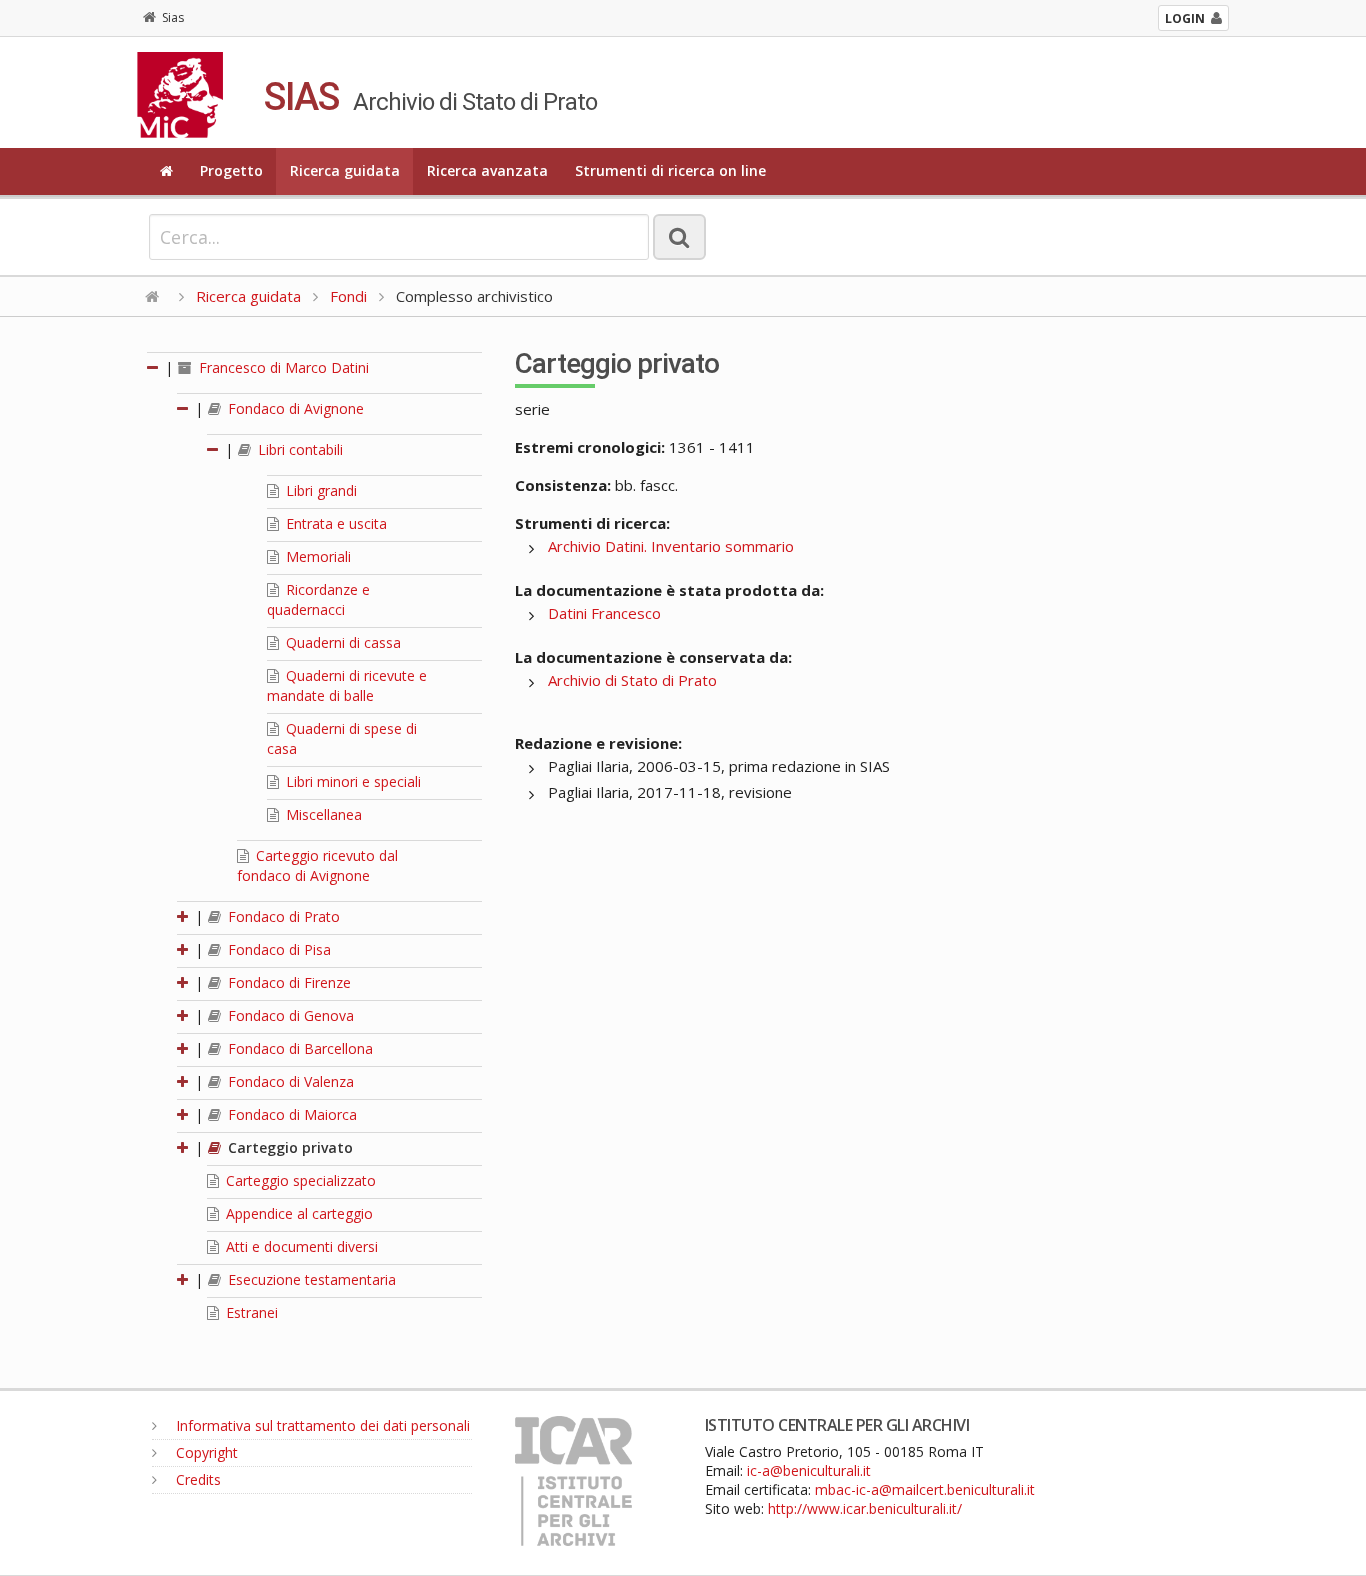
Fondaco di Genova (289, 1015)
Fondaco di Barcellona (298, 1048)
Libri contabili (298, 449)
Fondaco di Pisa (277, 949)
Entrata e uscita (334, 523)
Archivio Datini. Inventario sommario (671, 546)
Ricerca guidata (345, 170)
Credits (196, 1479)
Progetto (231, 170)
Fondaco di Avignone (294, 408)
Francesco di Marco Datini (282, 367)
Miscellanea (322, 814)
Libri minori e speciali (351, 781)
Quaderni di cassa (341, 642)
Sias (173, 17)
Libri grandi (319, 490)
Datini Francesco (604, 613)
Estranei (250, 1312)
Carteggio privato (288, 1147)
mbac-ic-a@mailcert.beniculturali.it (925, 1489)
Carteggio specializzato (299, 1180)
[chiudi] (184, 408)
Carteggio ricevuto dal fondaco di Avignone (317, 865)
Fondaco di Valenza (289, 1081)
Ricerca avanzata (487, 170)
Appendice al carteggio (297, 1213)
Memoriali (316, 556)
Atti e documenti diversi (300, 1246)
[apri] (184, 916)
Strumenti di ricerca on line (670, 170)
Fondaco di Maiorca (290, 1114)
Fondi (348, 296)
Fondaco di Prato (282, 916)
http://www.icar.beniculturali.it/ (865, 1508)
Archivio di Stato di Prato (632, 680)
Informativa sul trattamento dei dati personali (321, 1425)
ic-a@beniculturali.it (809, 1470)
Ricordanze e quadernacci (318, 599)
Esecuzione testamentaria (310, 1279)
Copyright (205, 1452)
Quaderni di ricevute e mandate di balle (347, 685)
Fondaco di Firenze (287, 982)
